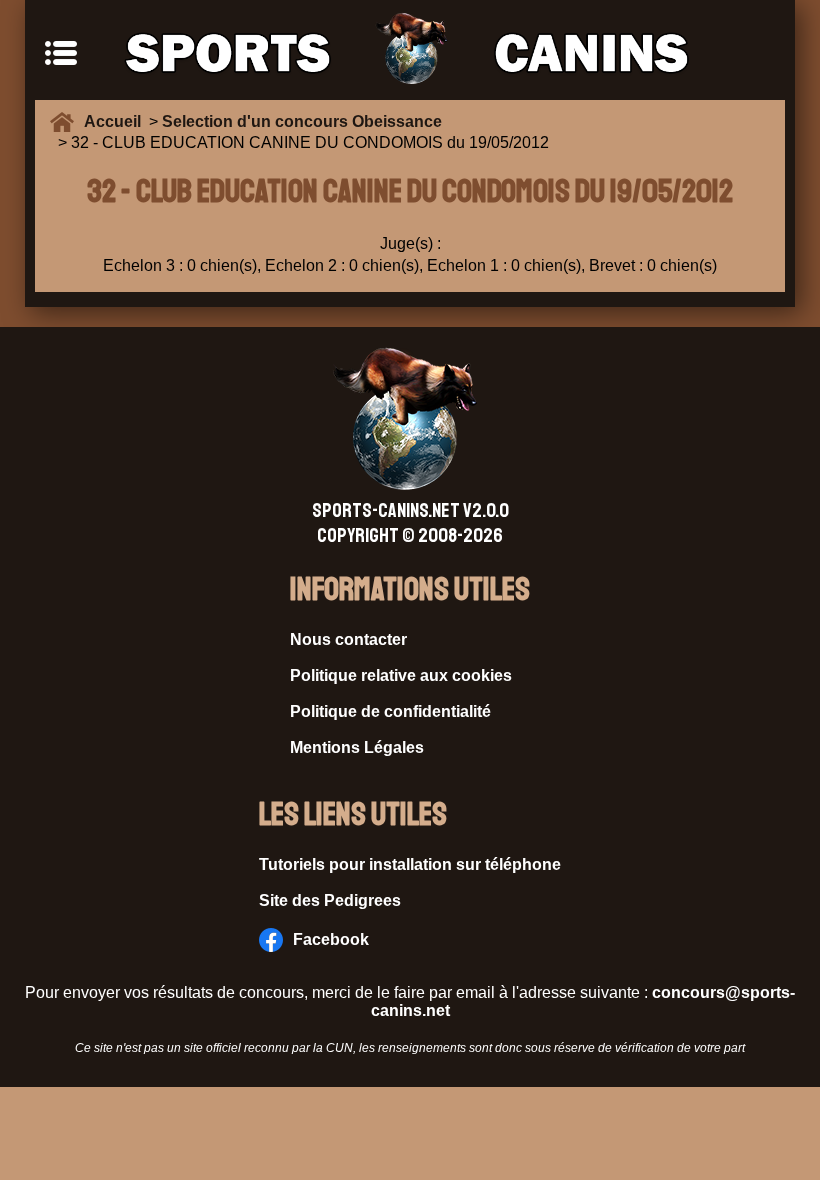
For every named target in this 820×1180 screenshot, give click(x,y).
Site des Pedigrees (330, 900)
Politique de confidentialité (390, 711)
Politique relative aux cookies (401, 675)
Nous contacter (348, 639)
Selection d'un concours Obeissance (302, 121)
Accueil (116, 121)
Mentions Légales (357, 747)
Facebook (331, 939)
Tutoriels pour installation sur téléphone (410, 864)
